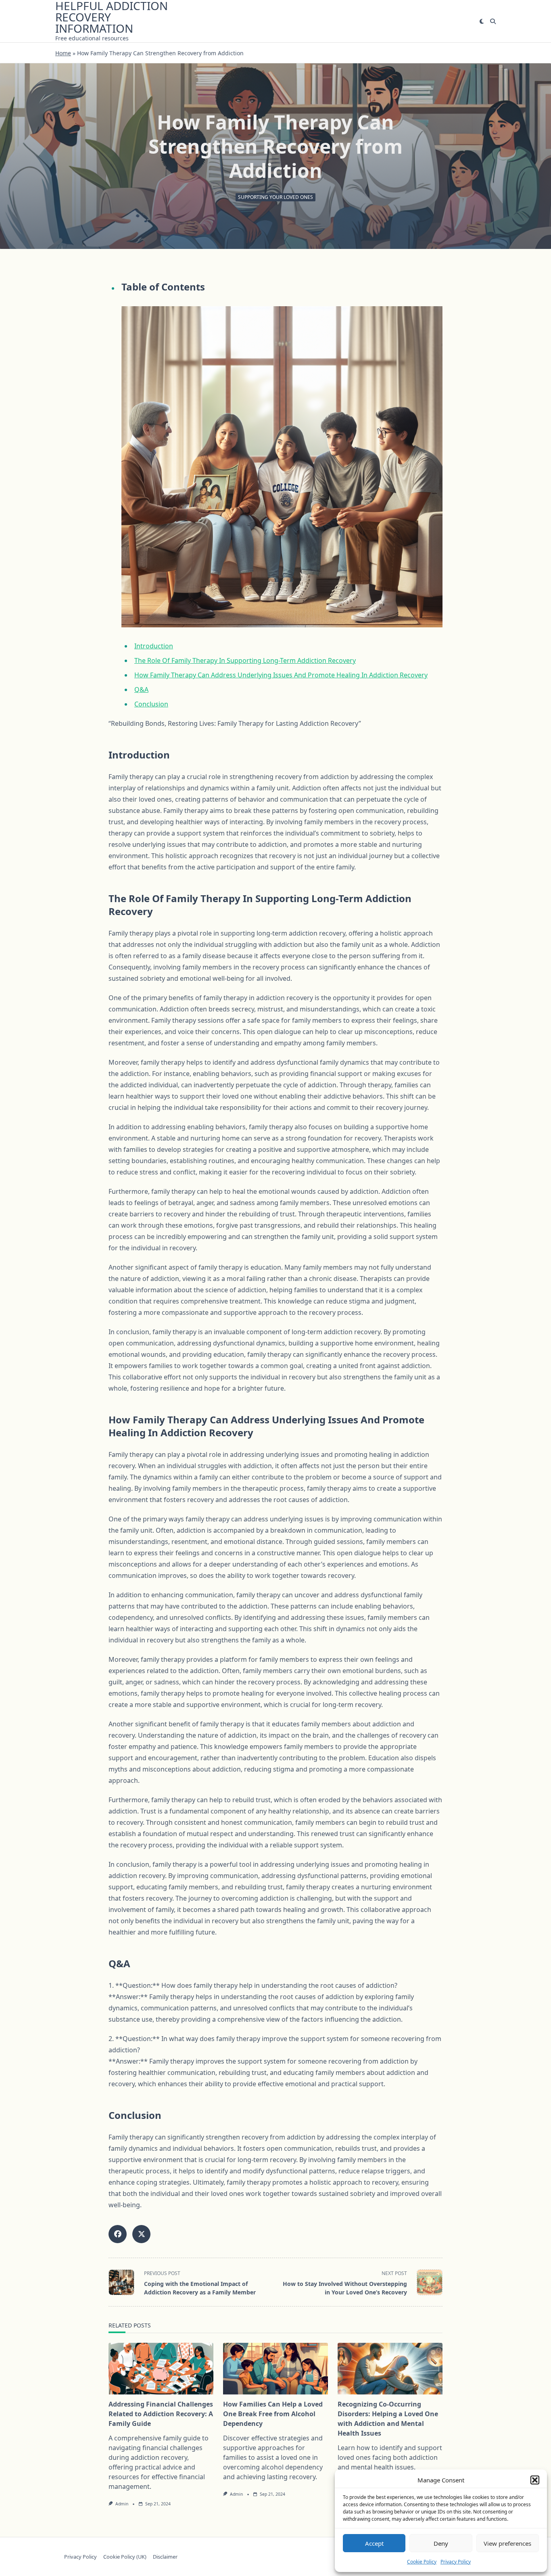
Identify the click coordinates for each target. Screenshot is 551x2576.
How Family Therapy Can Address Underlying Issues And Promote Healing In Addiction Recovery (281, 675)
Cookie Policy (422, 2562)
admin (122, 2504)
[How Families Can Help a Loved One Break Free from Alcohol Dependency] (275, 2369)
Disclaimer (165, 2557)
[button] (535, 2480)
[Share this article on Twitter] (141, 2234)
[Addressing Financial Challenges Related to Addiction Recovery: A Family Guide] (161, 2369)
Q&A (141, 689)
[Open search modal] (493, 21)
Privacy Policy (456, 2562)
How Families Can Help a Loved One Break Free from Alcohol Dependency (273, 2414)
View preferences (507, 2543)
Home (63, 53)
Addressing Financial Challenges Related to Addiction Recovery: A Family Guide (161, 2414)
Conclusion (151, 704)
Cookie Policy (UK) (125, 2557)
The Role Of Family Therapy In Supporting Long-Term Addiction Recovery (245, 660)
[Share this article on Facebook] (118, 2234)
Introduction (154, 646)
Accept (374, 2543)
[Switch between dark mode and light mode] (482, 21)
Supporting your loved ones (275, 197)
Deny (441, 2543)
